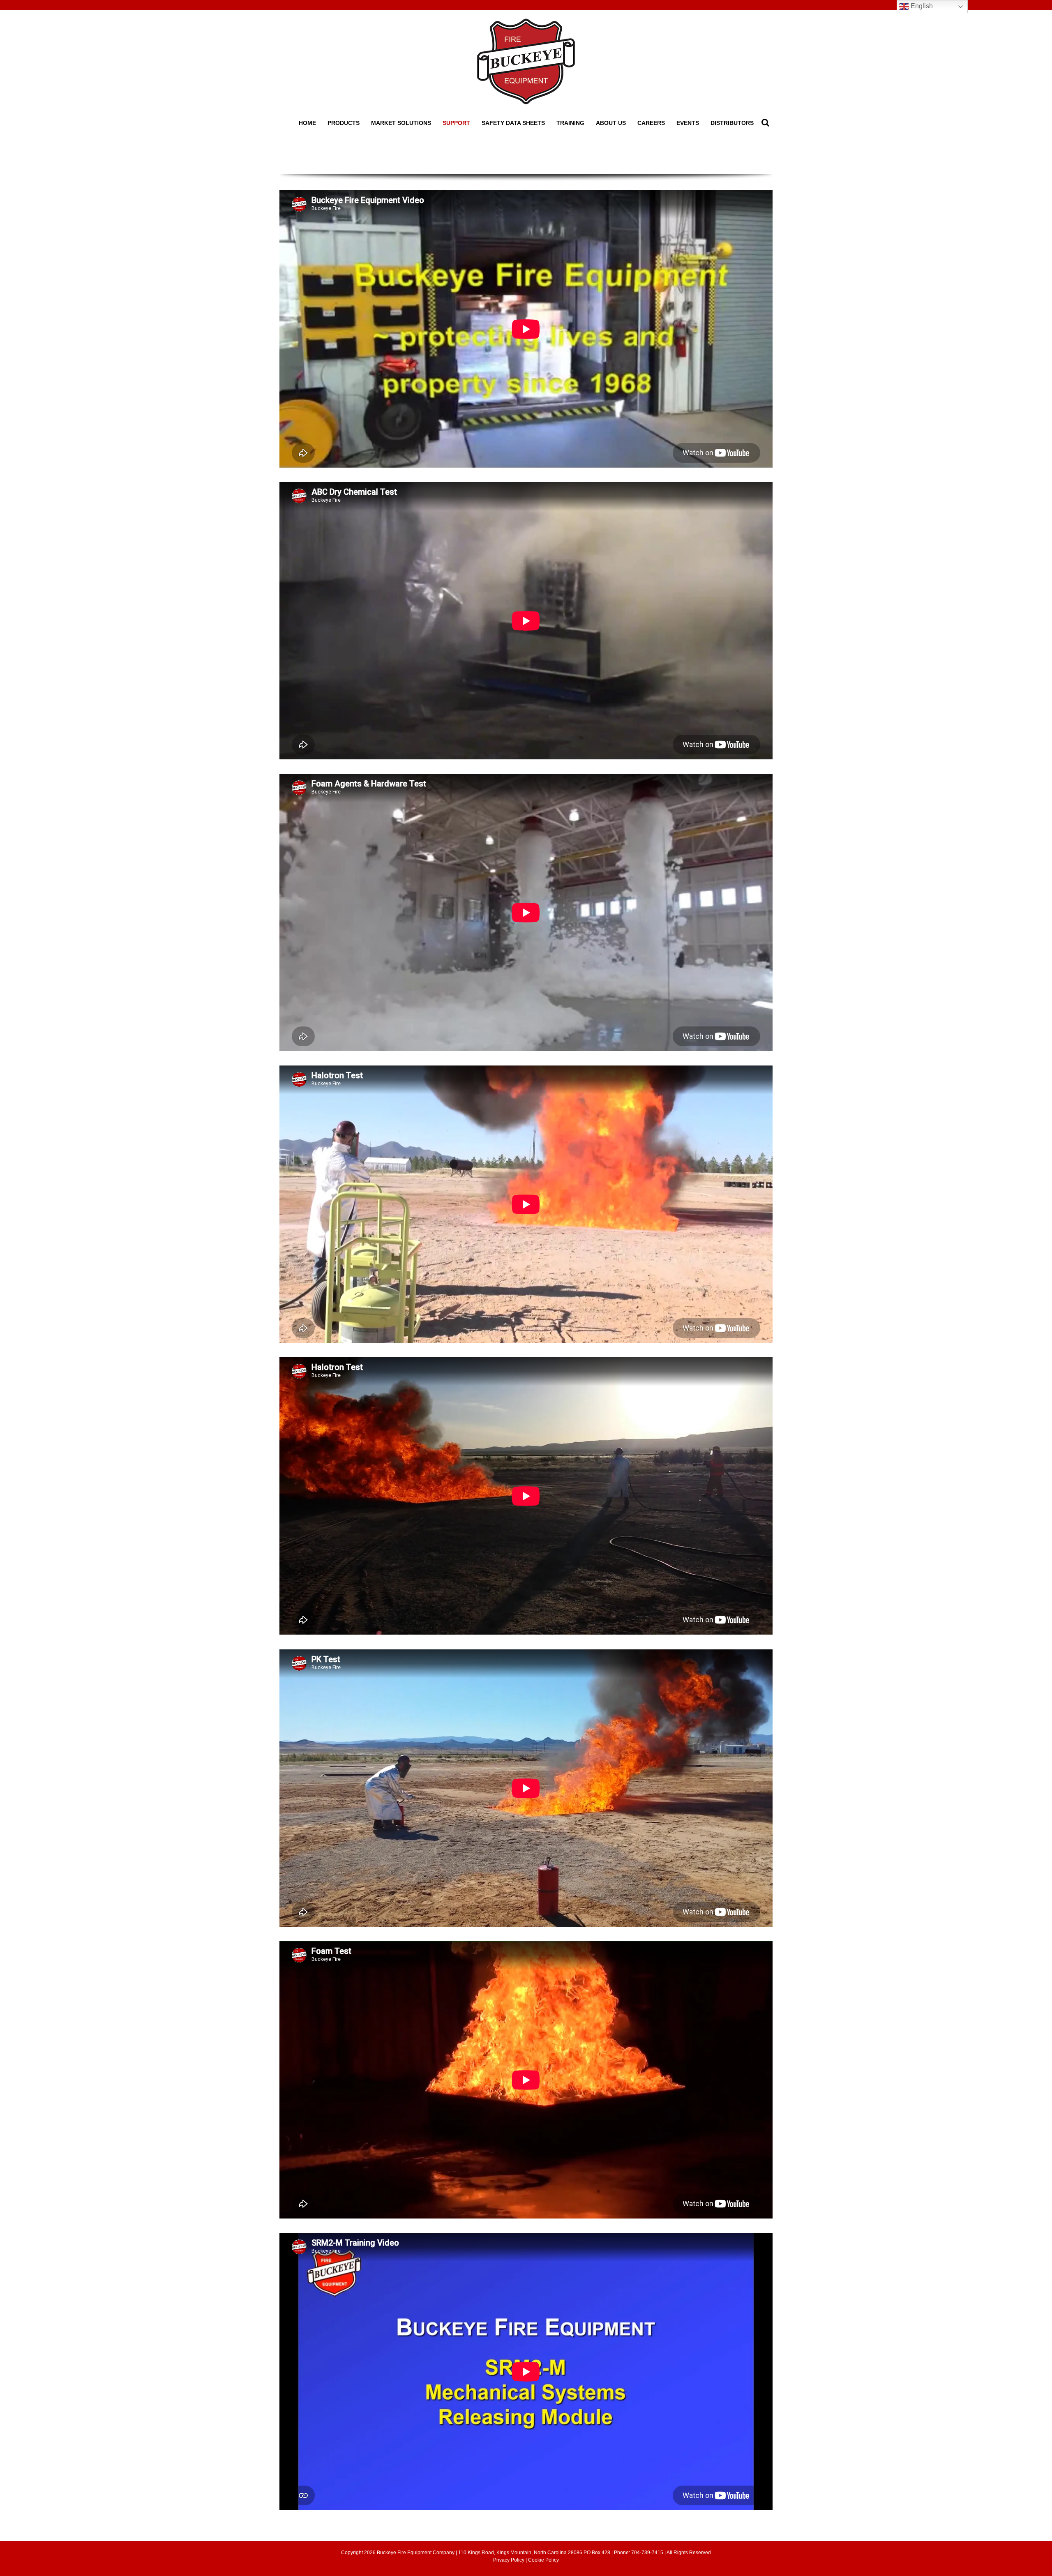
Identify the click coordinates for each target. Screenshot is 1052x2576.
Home (307, 123)
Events (688, 123)
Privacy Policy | (511, 2560)
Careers (651, 123)
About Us (611, 123)
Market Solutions (401, 123)
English (921, 6)
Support (456, 123)
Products (344, 123)
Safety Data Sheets (513, 123)
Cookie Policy (543, 2560)
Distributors (732, 123)
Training (570, 123)
